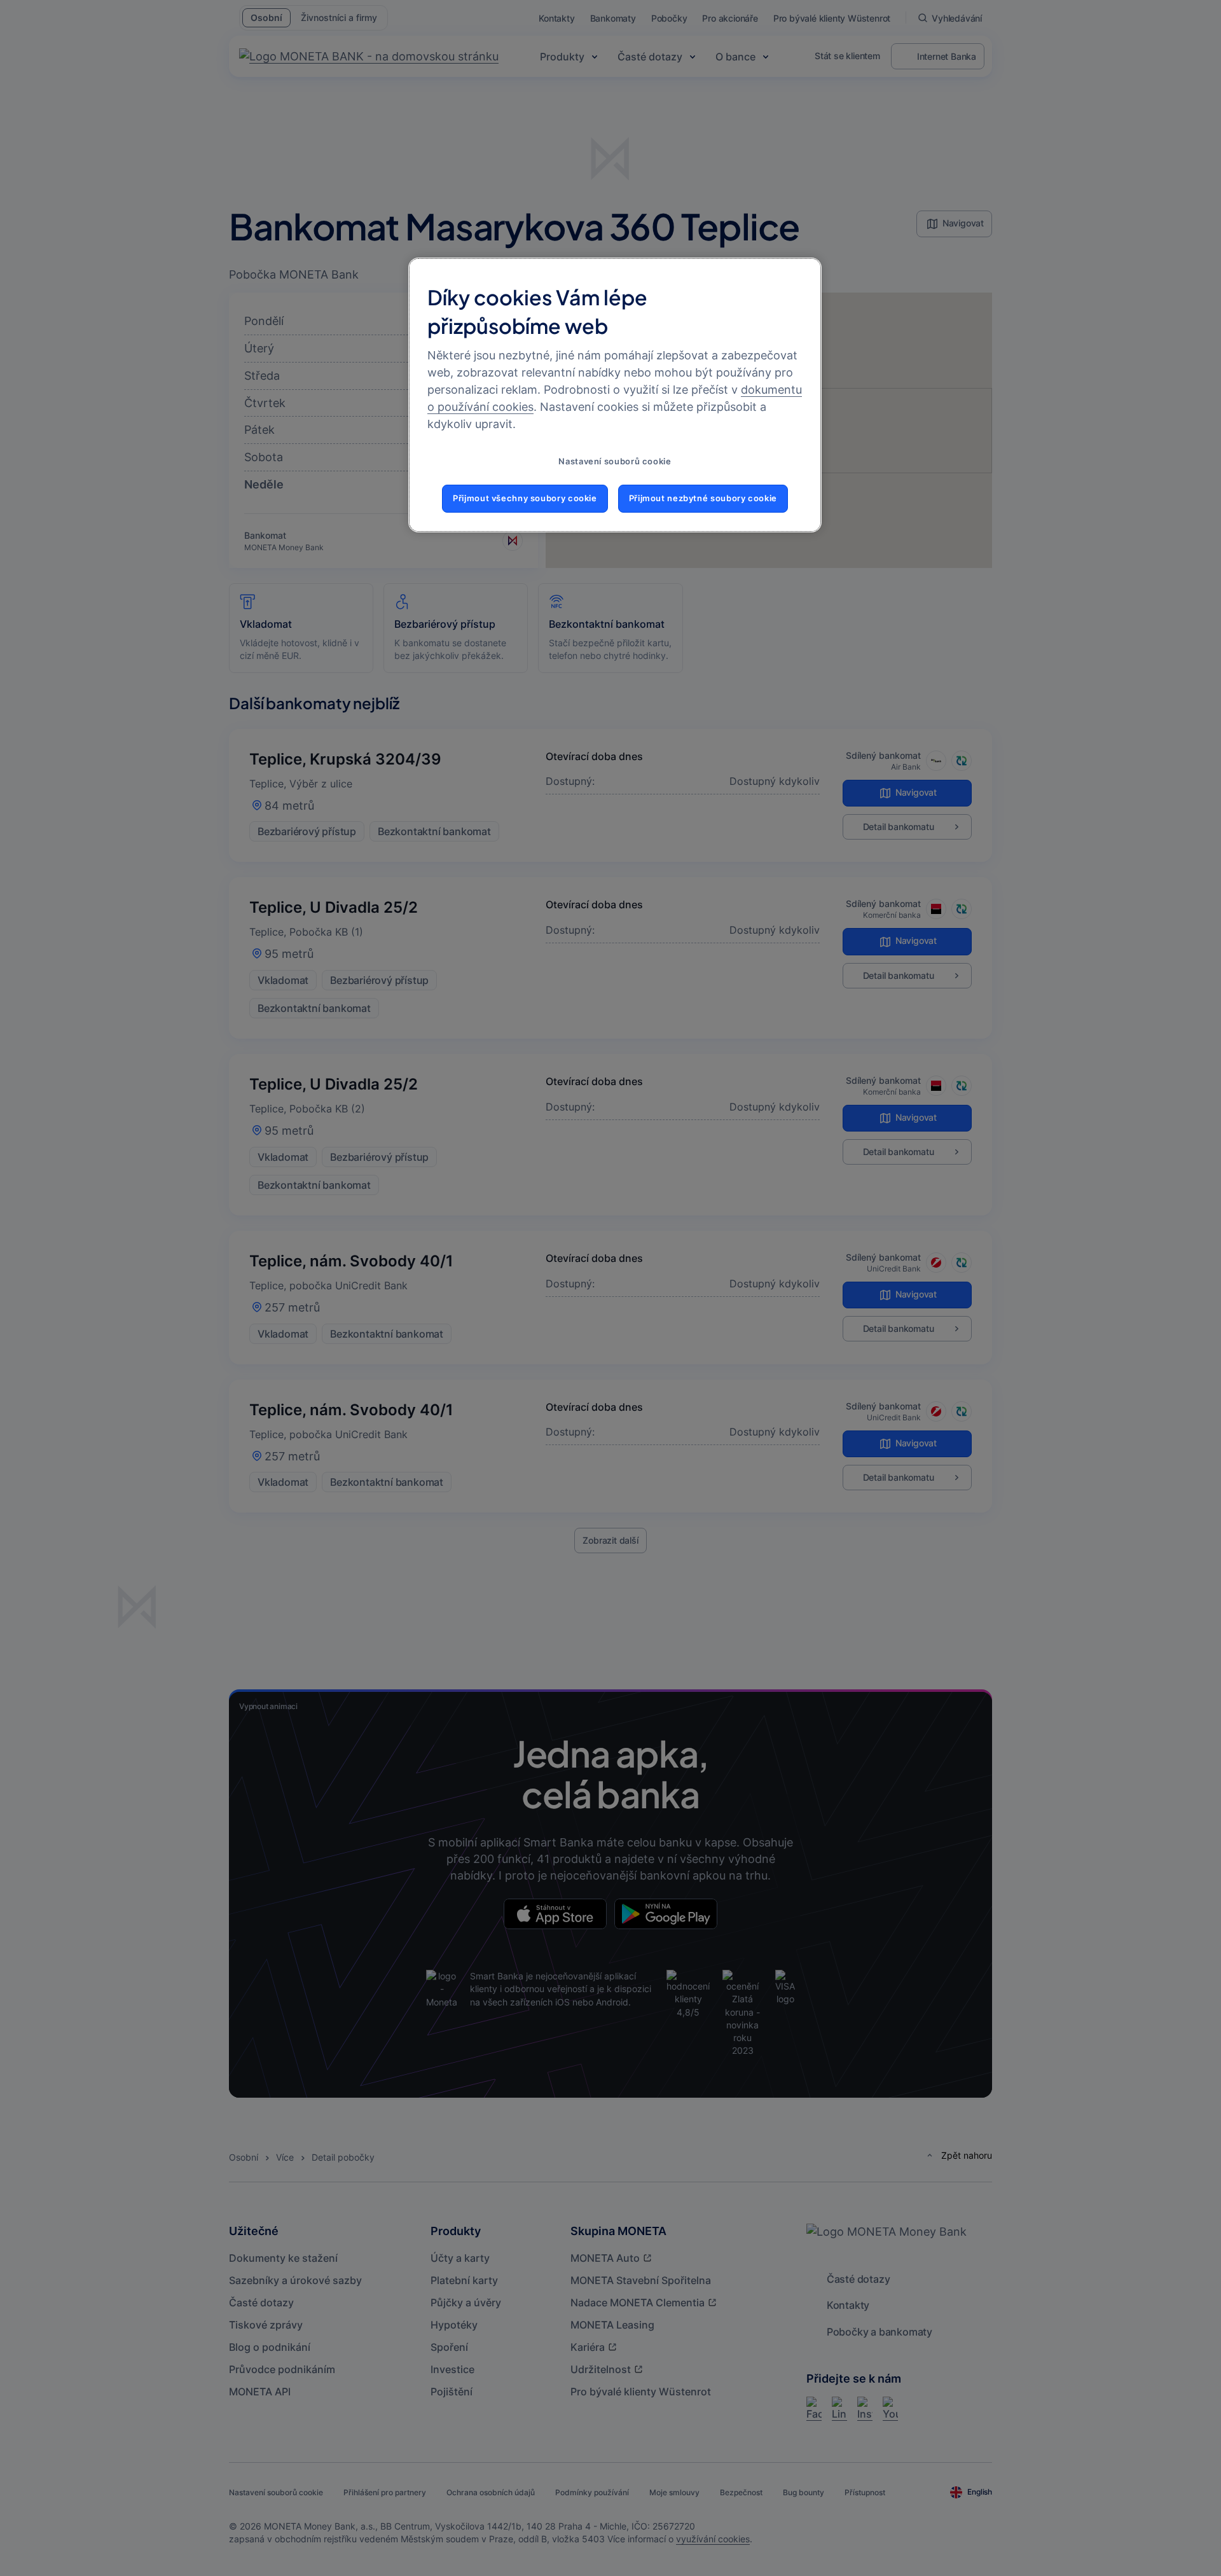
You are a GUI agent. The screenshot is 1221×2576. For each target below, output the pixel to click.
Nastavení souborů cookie (615, 461)
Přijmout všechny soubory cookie (525, 498)
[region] (615, 395)
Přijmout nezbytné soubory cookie (703, 498)
